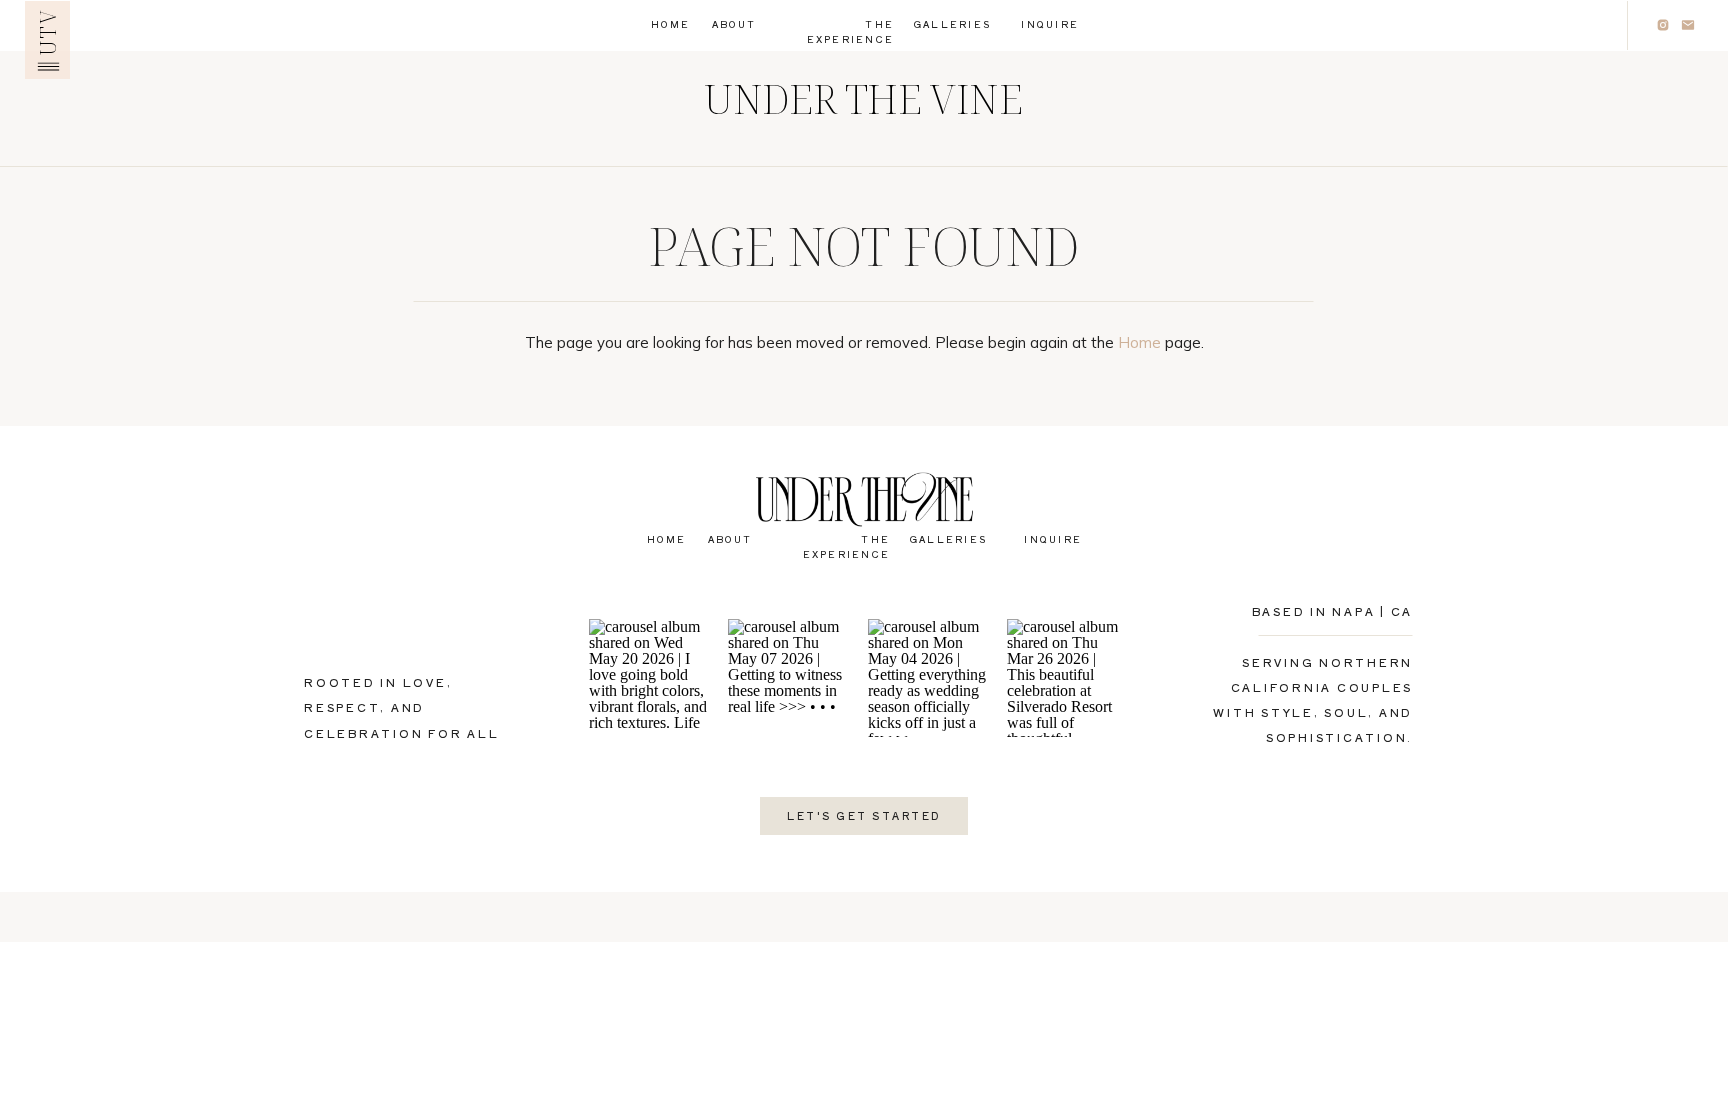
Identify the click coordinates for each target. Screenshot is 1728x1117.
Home (1139, 342)
